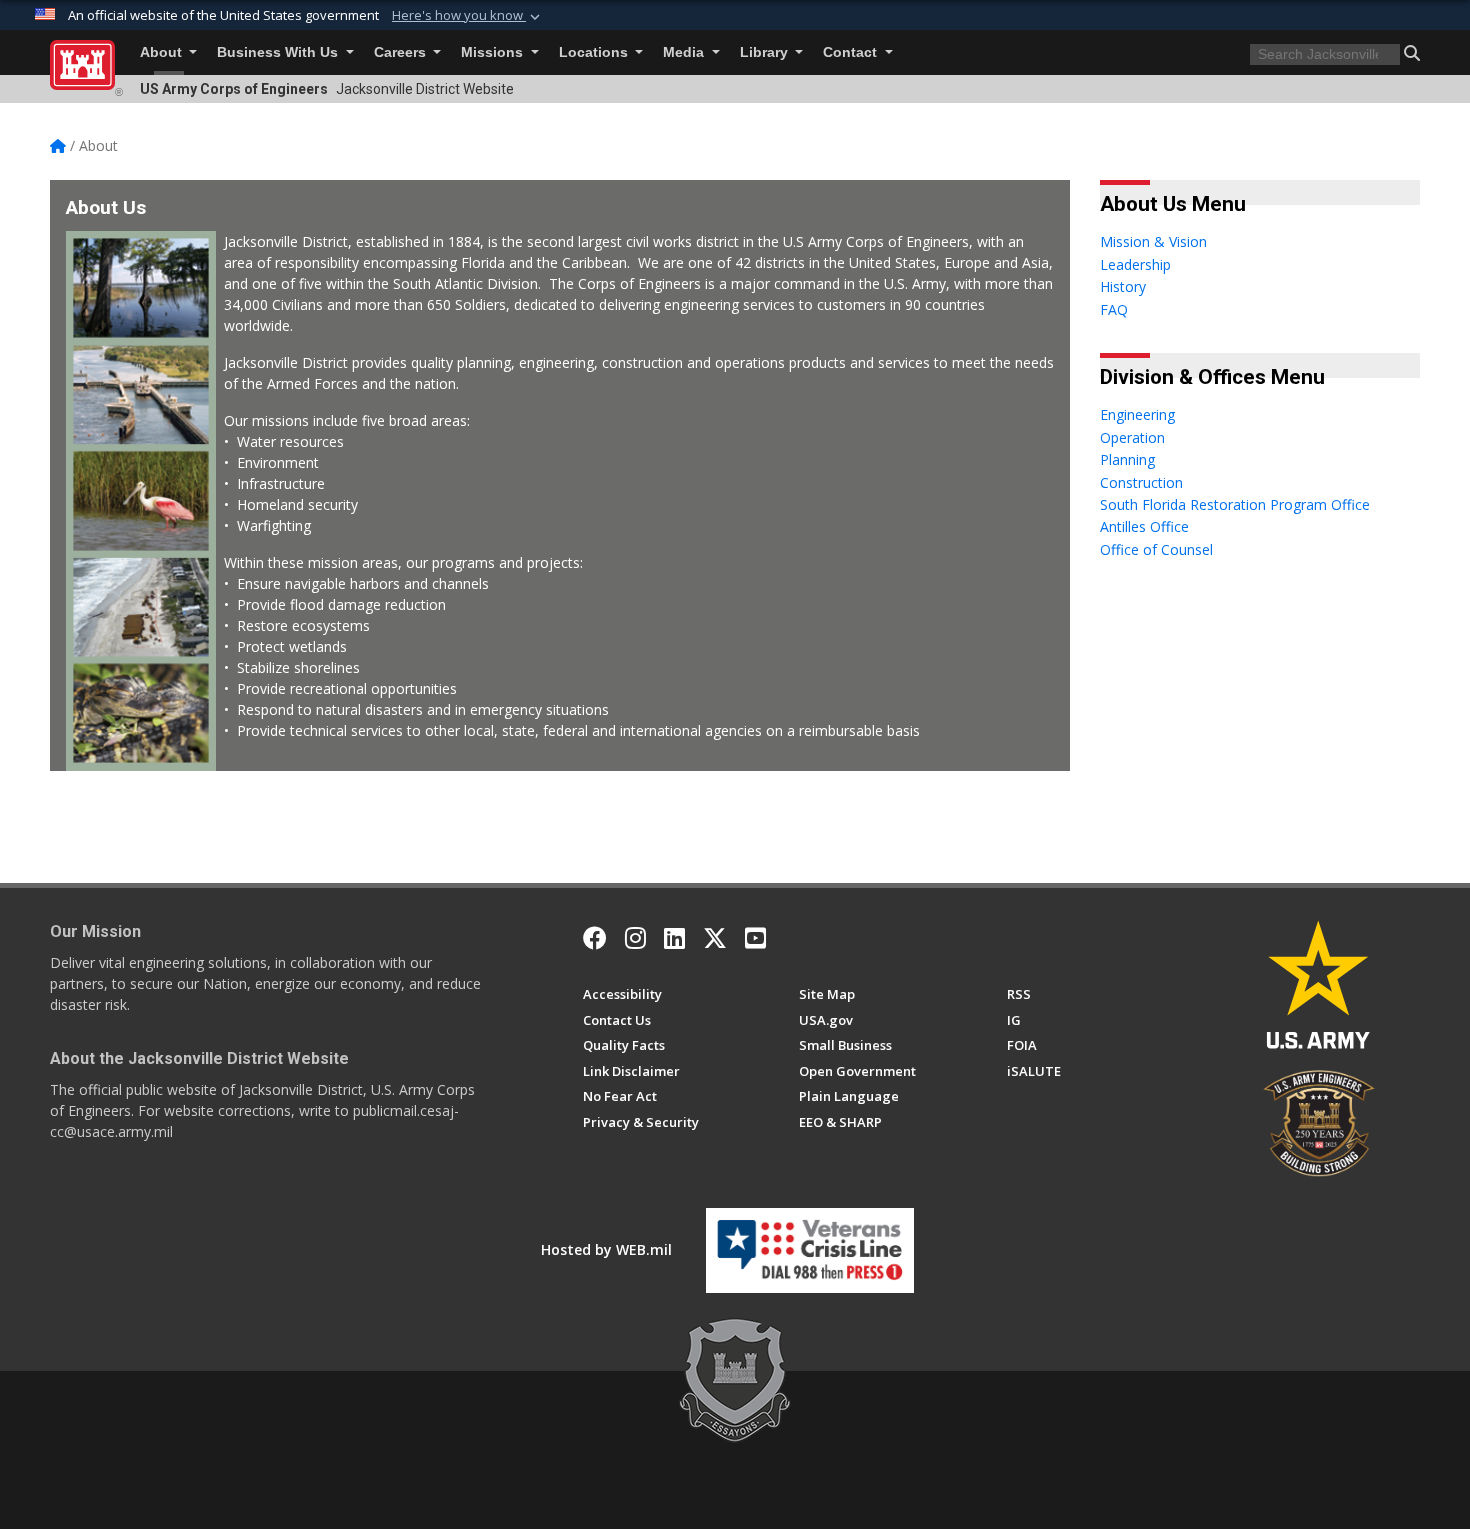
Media (685, 52)
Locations (595, 52)
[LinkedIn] (674, 938)
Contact (852, 52)
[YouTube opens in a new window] (755, 938)
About (163, 52)
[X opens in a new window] (715, 938)
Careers (402, 52)
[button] (468, 16)
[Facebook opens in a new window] (595, 938)
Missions (494, 52)
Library (766, 52)
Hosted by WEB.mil (606, 1249)
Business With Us (279, 52)
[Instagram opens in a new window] (635, 938)
